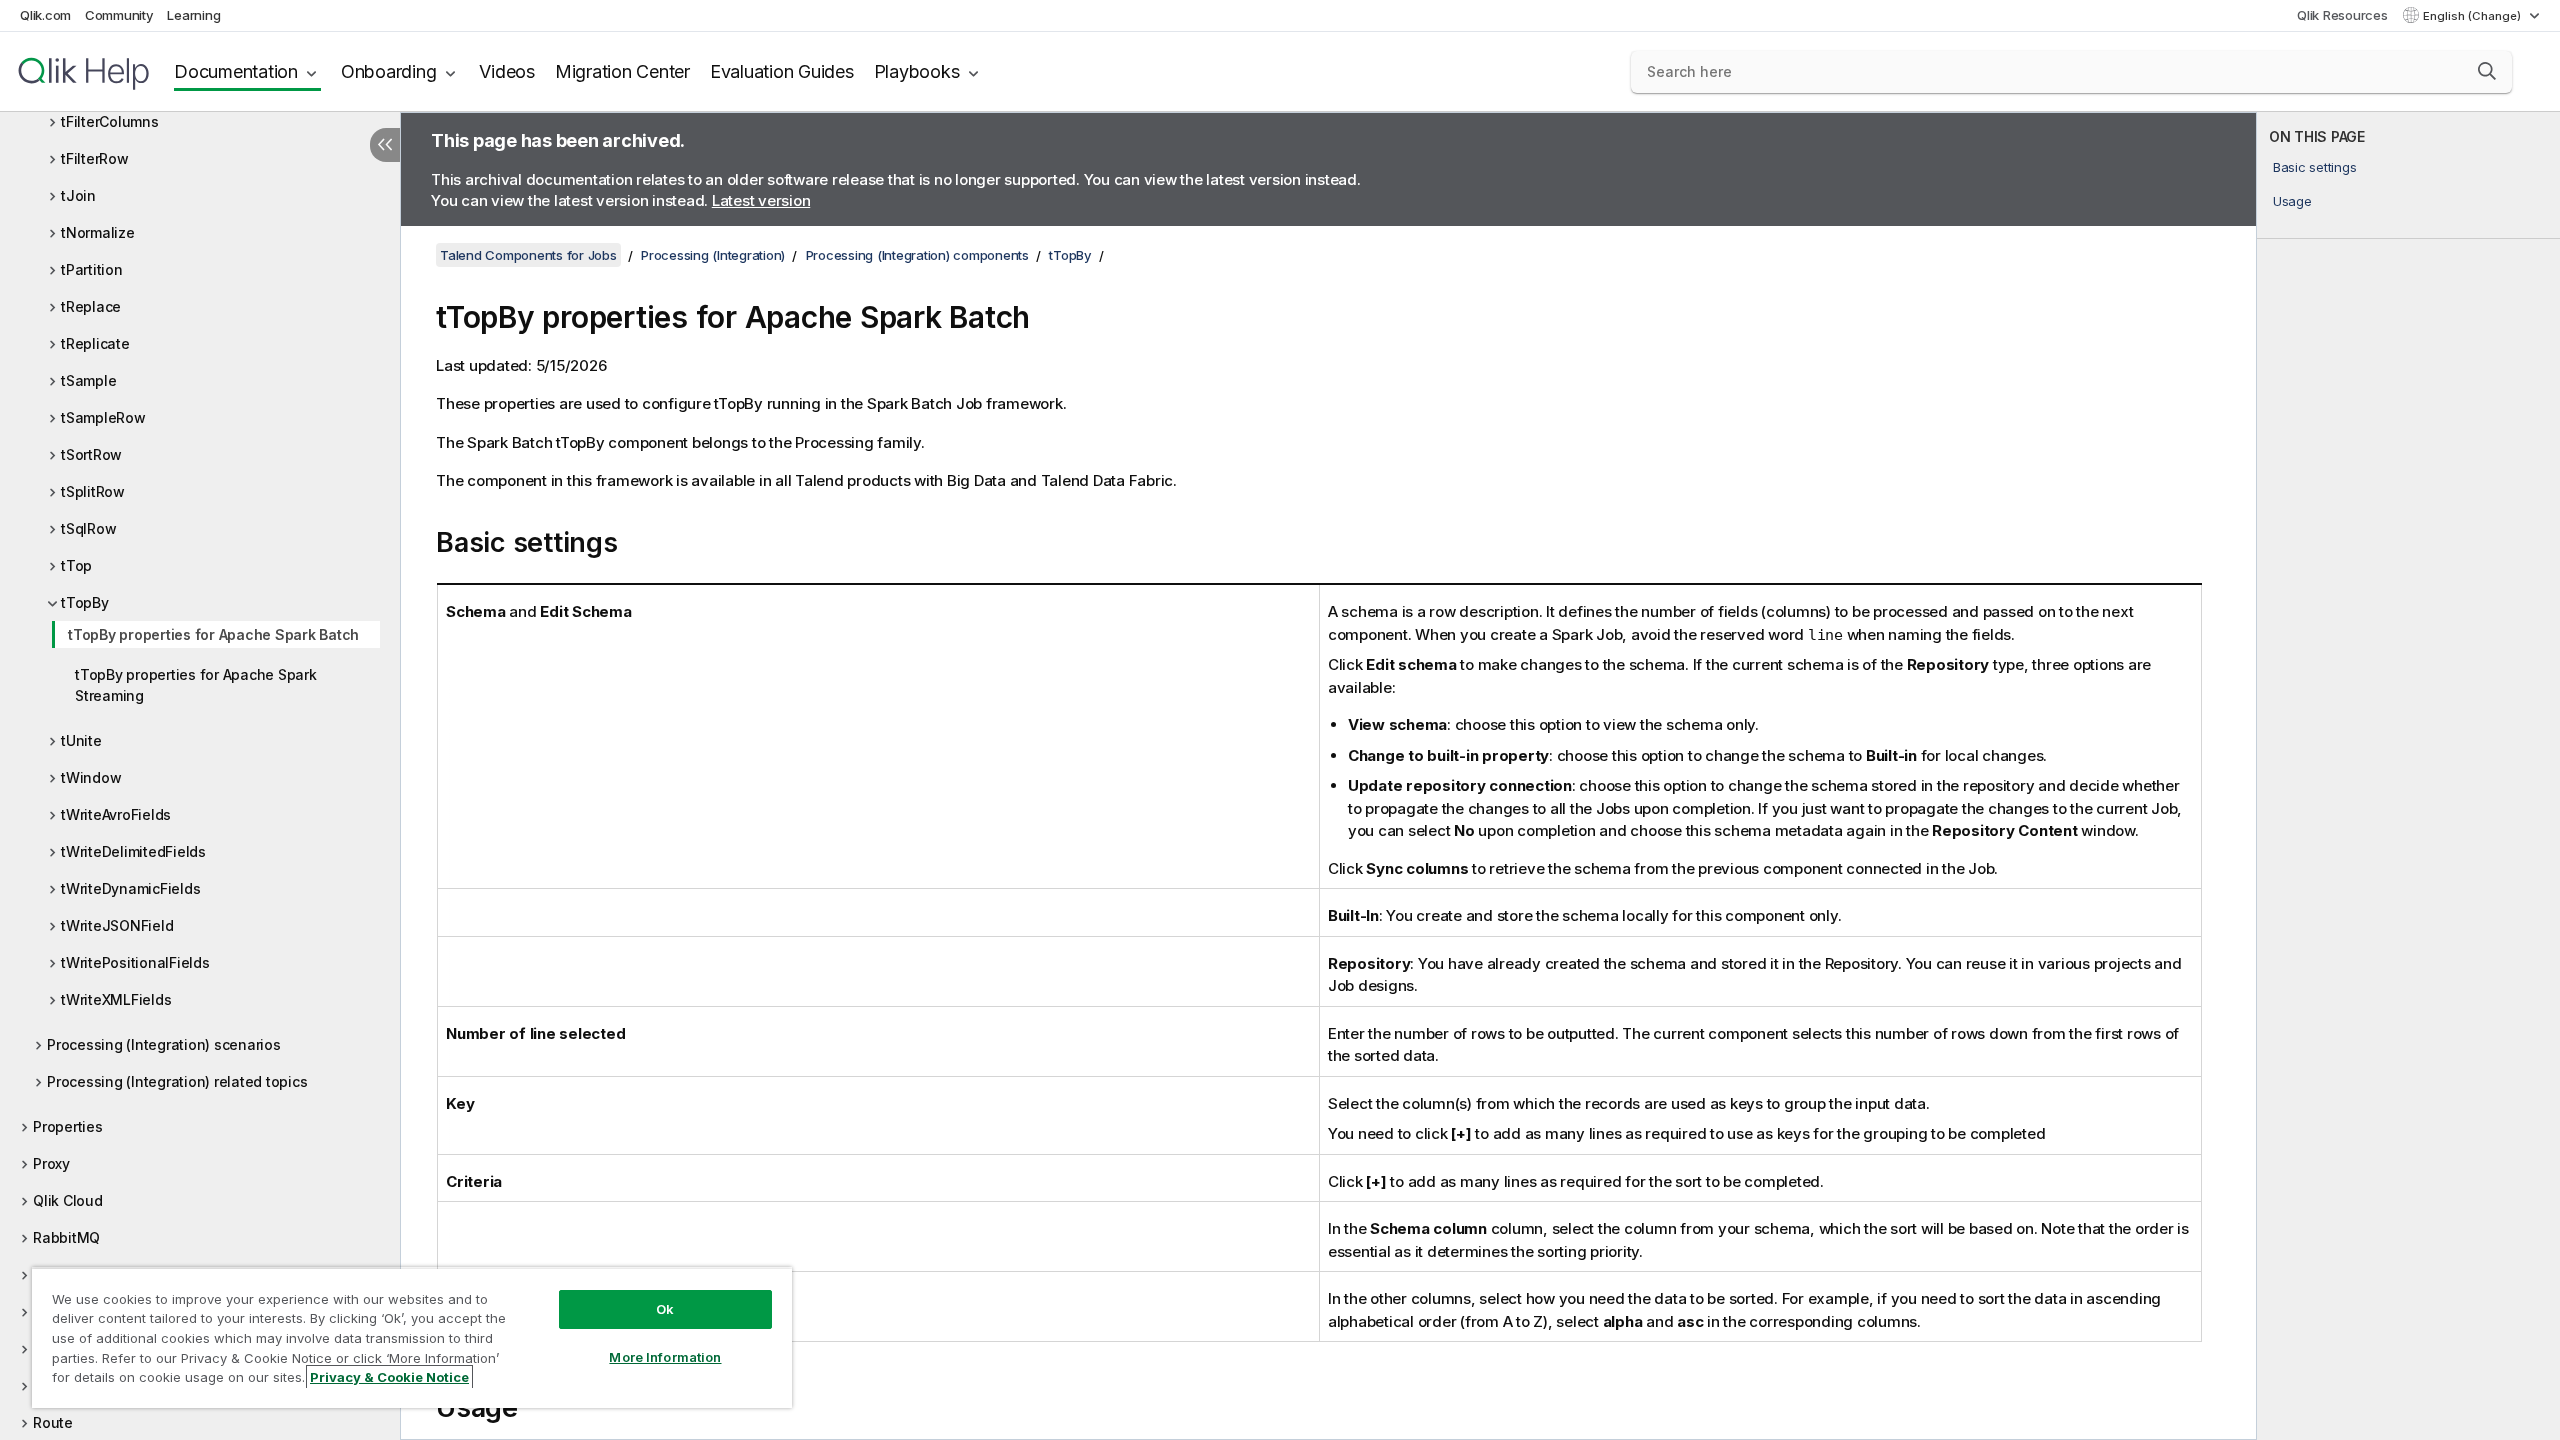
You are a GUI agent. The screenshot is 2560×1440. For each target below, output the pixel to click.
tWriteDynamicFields (130, 888)
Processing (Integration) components (917, 255)
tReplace (91, 306)
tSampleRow (103, 417)
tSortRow (91, 454)
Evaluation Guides (782, 71)
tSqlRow (88, 528)
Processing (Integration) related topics (177, 1081)
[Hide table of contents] (385, 145)
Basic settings (2315, 167)
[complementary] (2408, 776)
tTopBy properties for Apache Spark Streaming (196, 685)
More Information (665, 1357)
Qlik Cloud (68, 1200)
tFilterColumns (110, 121)
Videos (507, 71)
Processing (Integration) (713, 255)
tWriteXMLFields (116, 999)
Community (119, 15)
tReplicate (95, 343)
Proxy (51, 1163)
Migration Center (622, 71)
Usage (2292, 201)
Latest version (761, 200)
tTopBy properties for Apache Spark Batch (213, 634)
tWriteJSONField (117, 925)
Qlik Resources (2342, 15)
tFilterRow (95, 158)
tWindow (91, 777)
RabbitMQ (66, 1237)
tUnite (81, 740)
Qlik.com (45, 15)
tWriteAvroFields (116, 814)
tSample (88, 380)
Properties (68, 1126)
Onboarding (389, 71)
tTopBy (85, 602)
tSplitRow (93, 491)
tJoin (78, 195)
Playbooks (917, 71)
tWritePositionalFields (135, 962)
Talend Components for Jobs (528, 255)
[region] (412, 1337)
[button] (2487, 71)
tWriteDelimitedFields (133, 851)
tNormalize (98, 232)
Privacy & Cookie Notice (389, 1377)
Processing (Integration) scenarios (164, 1044)
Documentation (236, 71)
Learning (193, 15)
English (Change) (2473, 16)
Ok (665, 1309)
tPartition (92, 269)
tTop (76, 565)
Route (53, 1422)
